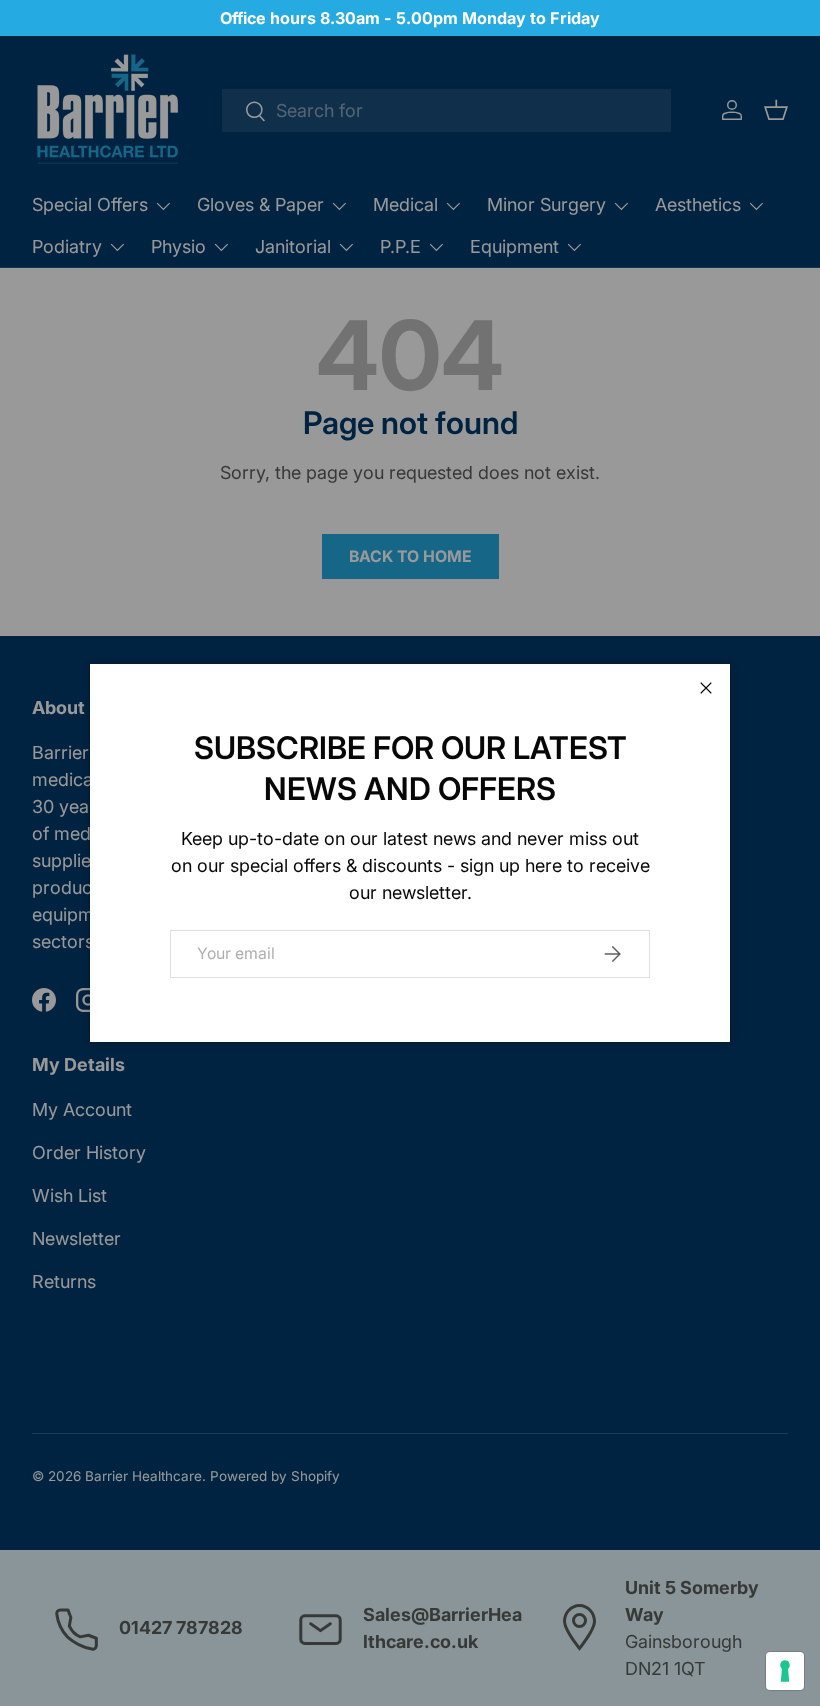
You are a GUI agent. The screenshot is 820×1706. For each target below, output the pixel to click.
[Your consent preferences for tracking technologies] (785, 1671)
